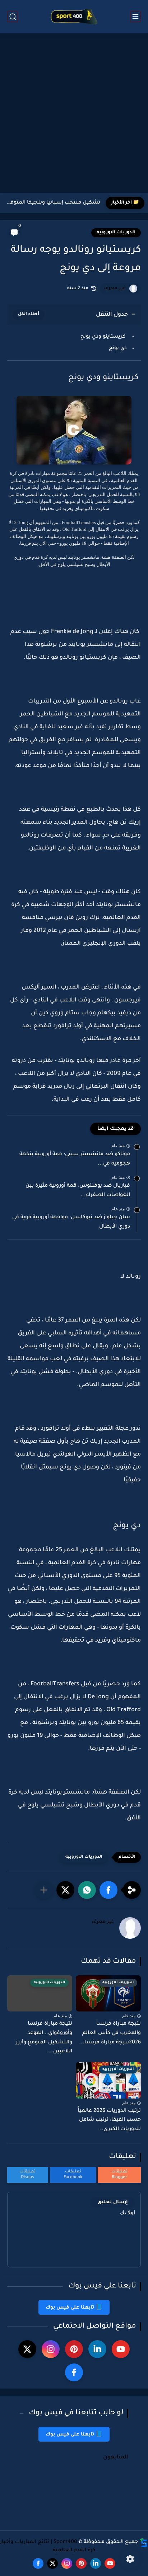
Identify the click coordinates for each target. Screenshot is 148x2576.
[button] (108, 1890)
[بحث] (13, 17)
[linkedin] (97, 2349)
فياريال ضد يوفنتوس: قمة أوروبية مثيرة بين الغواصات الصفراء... (78, 1191)
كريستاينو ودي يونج (104, 337)
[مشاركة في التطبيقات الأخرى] (44, 1890)
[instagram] (51, 2349)
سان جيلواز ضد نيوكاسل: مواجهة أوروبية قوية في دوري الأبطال (71, 1222)
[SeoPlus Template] (144, 2542)
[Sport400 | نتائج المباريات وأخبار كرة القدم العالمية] (74, 17)
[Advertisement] (74, 114)
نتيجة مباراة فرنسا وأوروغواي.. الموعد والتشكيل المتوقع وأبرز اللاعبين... (44, 2038)
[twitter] (27, 2349)
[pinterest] (74, 2349)
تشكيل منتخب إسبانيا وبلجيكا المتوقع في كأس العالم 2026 (52, 203)
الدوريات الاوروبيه (116, 233)
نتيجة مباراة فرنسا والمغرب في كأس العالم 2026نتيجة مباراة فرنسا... (110, 2033)
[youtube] (121, 2349)
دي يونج (118, 348)
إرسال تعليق (113, 2202)
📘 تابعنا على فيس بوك (74, 2308)
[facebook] (74, 2372)
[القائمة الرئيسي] (135, 17)
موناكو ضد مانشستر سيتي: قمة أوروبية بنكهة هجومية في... (75, 1159)
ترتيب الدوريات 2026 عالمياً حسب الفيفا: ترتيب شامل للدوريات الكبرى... (109, 2120)
